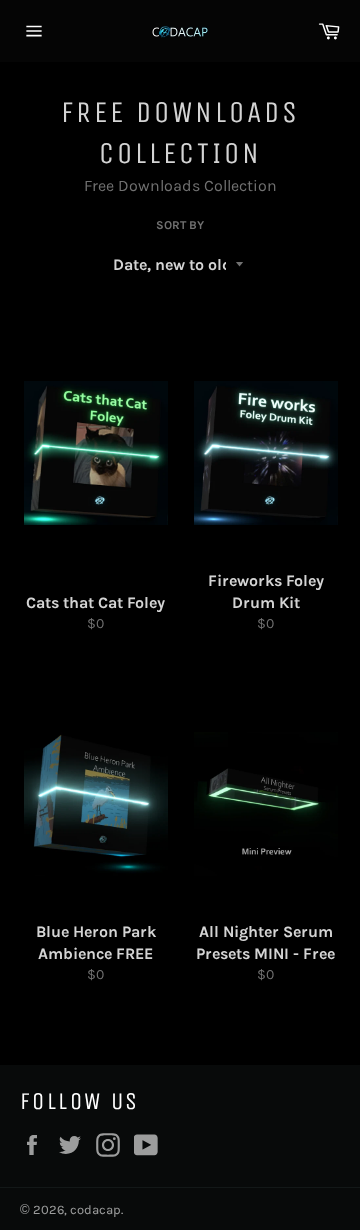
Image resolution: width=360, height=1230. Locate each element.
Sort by (180, 225)
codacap (95, 1209)
